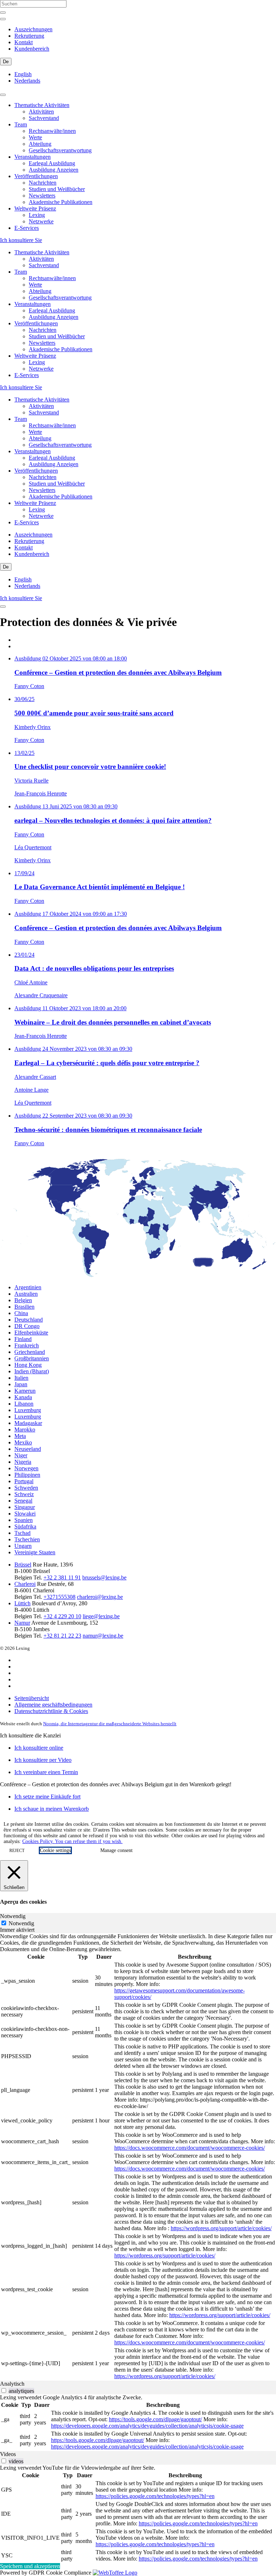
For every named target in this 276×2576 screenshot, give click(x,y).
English (23, 74)
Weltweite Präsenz (35, 208)
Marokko (25, 1429)
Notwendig (21, 1923)
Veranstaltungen (33, 157)
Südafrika (25, 1526)
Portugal (24, 1481)
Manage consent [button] (116, 1850)
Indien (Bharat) (32, 1371)
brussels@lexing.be (104, 1577)
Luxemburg (28, 1410)
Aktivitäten (41, 112)
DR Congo (27, 1326)
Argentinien (28, 1287)
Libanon (24, 1404)
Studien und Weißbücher (57, 189)
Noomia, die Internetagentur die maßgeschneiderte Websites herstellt (110, 1724)
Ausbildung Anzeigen (54, 170)
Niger (21, 1455)
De (6, 62)
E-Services (27, 228)
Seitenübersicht (32, 1698)
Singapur (25, 1507)
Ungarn (23, 1546)
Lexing (37, 215)
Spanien (24, 1520)
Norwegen (26, 1468)
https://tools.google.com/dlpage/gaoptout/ (155, 2419)
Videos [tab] (8, 2454)
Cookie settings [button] (55, 1850)
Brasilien (24, 1307)
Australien (26, 1294)
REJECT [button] (17, 1851)
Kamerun (25, 1391)
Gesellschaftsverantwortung (60, 150)
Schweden (26, 1488)
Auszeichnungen (33, 29)
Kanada (23, 1397)
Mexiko (23, 1442)
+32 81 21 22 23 (62, 1636)
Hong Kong (28, 1365)
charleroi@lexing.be (100, 1597)
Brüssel (23, 1565)
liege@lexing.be (101, 1616)
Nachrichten (43, 183)
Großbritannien (32, 1358)
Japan (21, 1384)
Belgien (23, 1300)
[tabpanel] (138, 2157)
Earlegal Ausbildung (52, 163)
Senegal (23, 1501)
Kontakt (24, 42)
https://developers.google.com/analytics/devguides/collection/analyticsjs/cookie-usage (147, 2426)
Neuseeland (28, 1449)
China (21, 1313)
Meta (20, 1436)
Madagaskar (28, 1423)
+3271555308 (59, 1597)
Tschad (22, 1533)
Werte (35, 137)
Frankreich (27, 1345)
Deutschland (29, 1320)
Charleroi (25, 1584)
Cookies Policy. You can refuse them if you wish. (72, 1841)
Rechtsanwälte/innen (52, 131)
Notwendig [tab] (13, 1916)
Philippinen (27, 1475)
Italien (21, 1378)
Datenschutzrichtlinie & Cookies (51, 1711)
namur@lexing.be (103, 1636)
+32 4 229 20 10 (62, 1616)
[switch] (4, 2391)
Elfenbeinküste (31, 1333)
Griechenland (30, 1352)
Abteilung (40, 144)
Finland (23, 1339)
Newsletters (42, 196)
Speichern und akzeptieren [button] (30, 2566)
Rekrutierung (29, 36)
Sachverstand (44, 118)
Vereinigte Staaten (35, 1552)
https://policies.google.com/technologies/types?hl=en (155, 2496)
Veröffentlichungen (36, 176)
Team (21, 124)
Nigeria (23, 1462)
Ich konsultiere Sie (21, 240)
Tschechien (27, 1539)
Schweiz (24, 1494)
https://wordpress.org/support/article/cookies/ (221, 2228)
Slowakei (25, 1514)
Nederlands (27, 81)
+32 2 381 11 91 (62, 1577)
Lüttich (22, 1603)
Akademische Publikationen (61, 202)
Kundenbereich (32, 49)
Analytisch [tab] (12, 2384)
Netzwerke (41, 221)
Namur (22, 1623)
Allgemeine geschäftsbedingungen (53, 1705)
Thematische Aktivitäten (42, 105)
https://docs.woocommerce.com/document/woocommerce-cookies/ (190, 2148)
